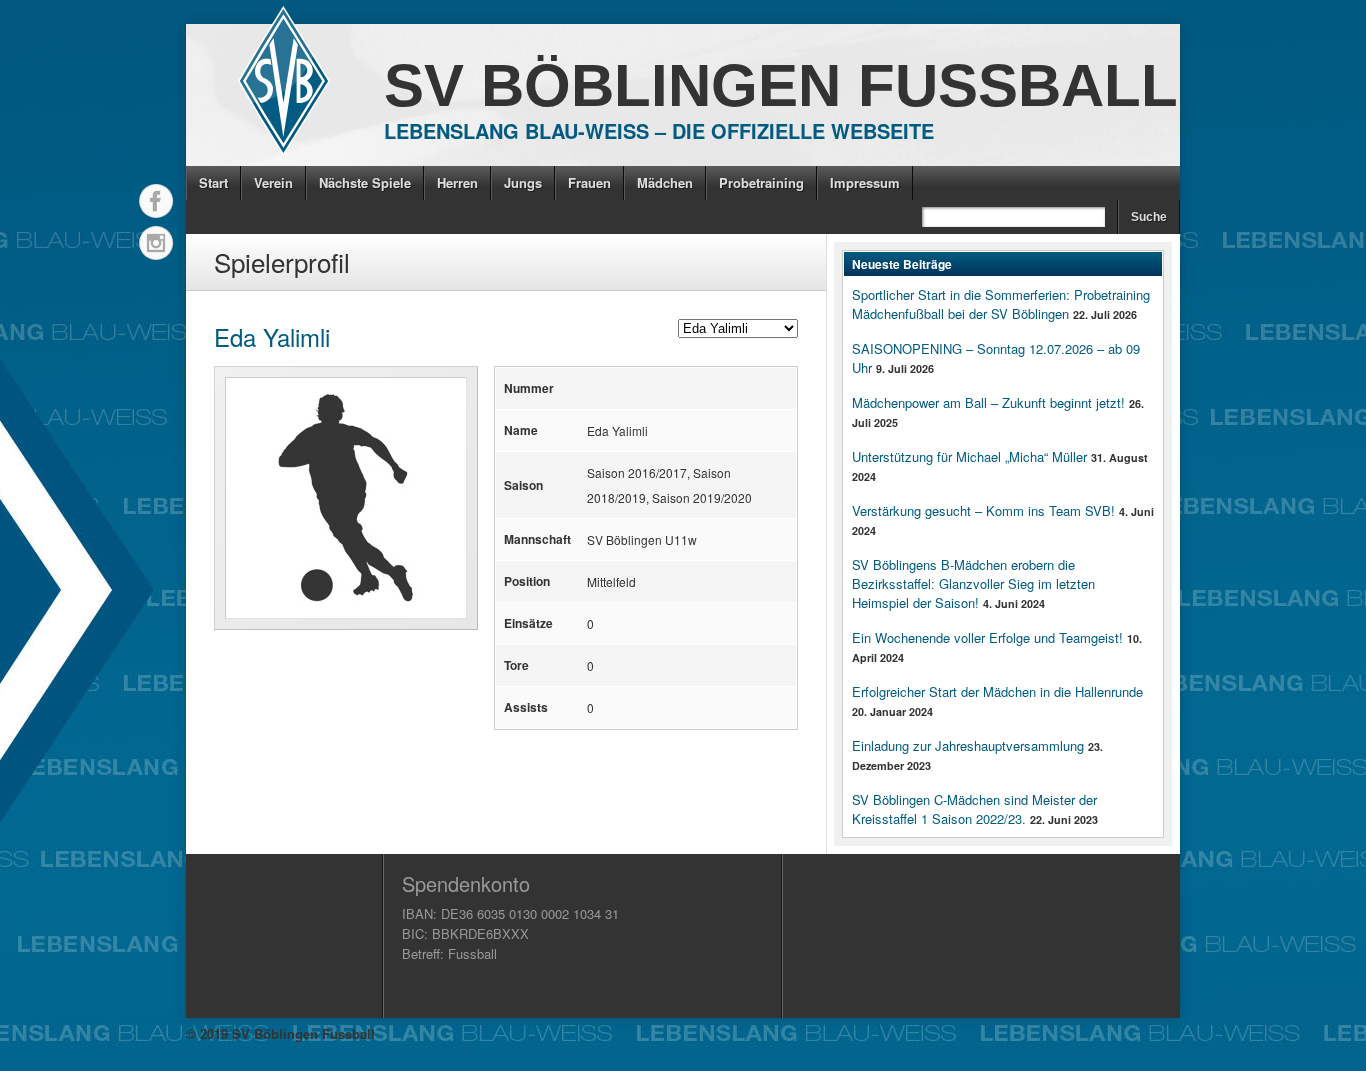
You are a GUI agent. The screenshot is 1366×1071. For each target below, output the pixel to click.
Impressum (865, 182)
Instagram (156, 243)
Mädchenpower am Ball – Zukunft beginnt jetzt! (988, 402)
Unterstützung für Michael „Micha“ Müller (969, 456)
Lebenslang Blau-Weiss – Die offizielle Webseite (659, 130)
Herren (457, 182)
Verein (273, 182)
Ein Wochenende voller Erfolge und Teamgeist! (987, 637)
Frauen (589, 182)
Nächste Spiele (365, 182)
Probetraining (761, 182)
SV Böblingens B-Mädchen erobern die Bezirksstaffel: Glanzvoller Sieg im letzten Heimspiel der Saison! (973, 583)
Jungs (523, 182)
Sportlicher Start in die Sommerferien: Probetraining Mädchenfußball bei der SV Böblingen (1001, 304)
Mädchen (665, 182)
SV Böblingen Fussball (781, 85)
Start (213, 182)
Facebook (156, 201)
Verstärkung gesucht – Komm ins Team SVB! (983, 510)
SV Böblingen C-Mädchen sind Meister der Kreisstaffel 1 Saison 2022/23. (974, 809)
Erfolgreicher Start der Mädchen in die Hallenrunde (997, 691)
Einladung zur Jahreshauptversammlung (968, 745)
